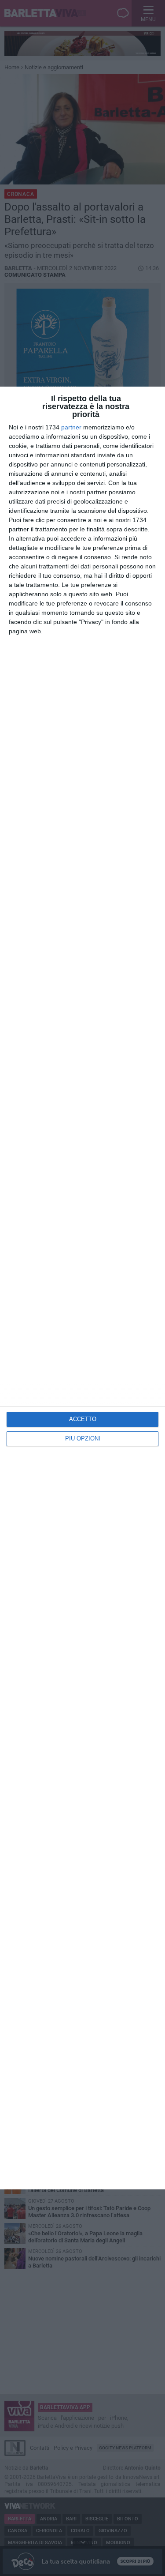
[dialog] (82, 1288)
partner (71, 427)
